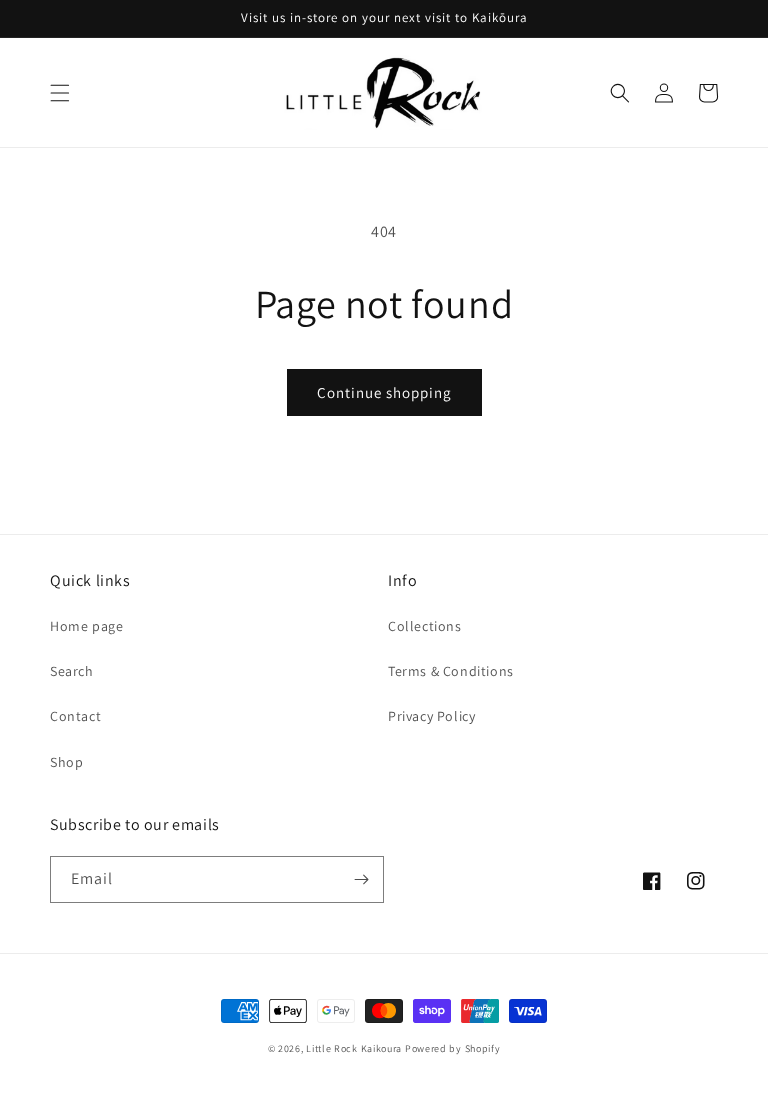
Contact (75, 716)
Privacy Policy (431, 716)
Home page (86, 626)
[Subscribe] (361, 879)
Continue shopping (384, 392)
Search (72, 671)
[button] (60, 93)
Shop (66, 762)
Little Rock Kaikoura (354, 1048)
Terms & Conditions (451, 671)
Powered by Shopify (453, 1048)
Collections (425, 626)
